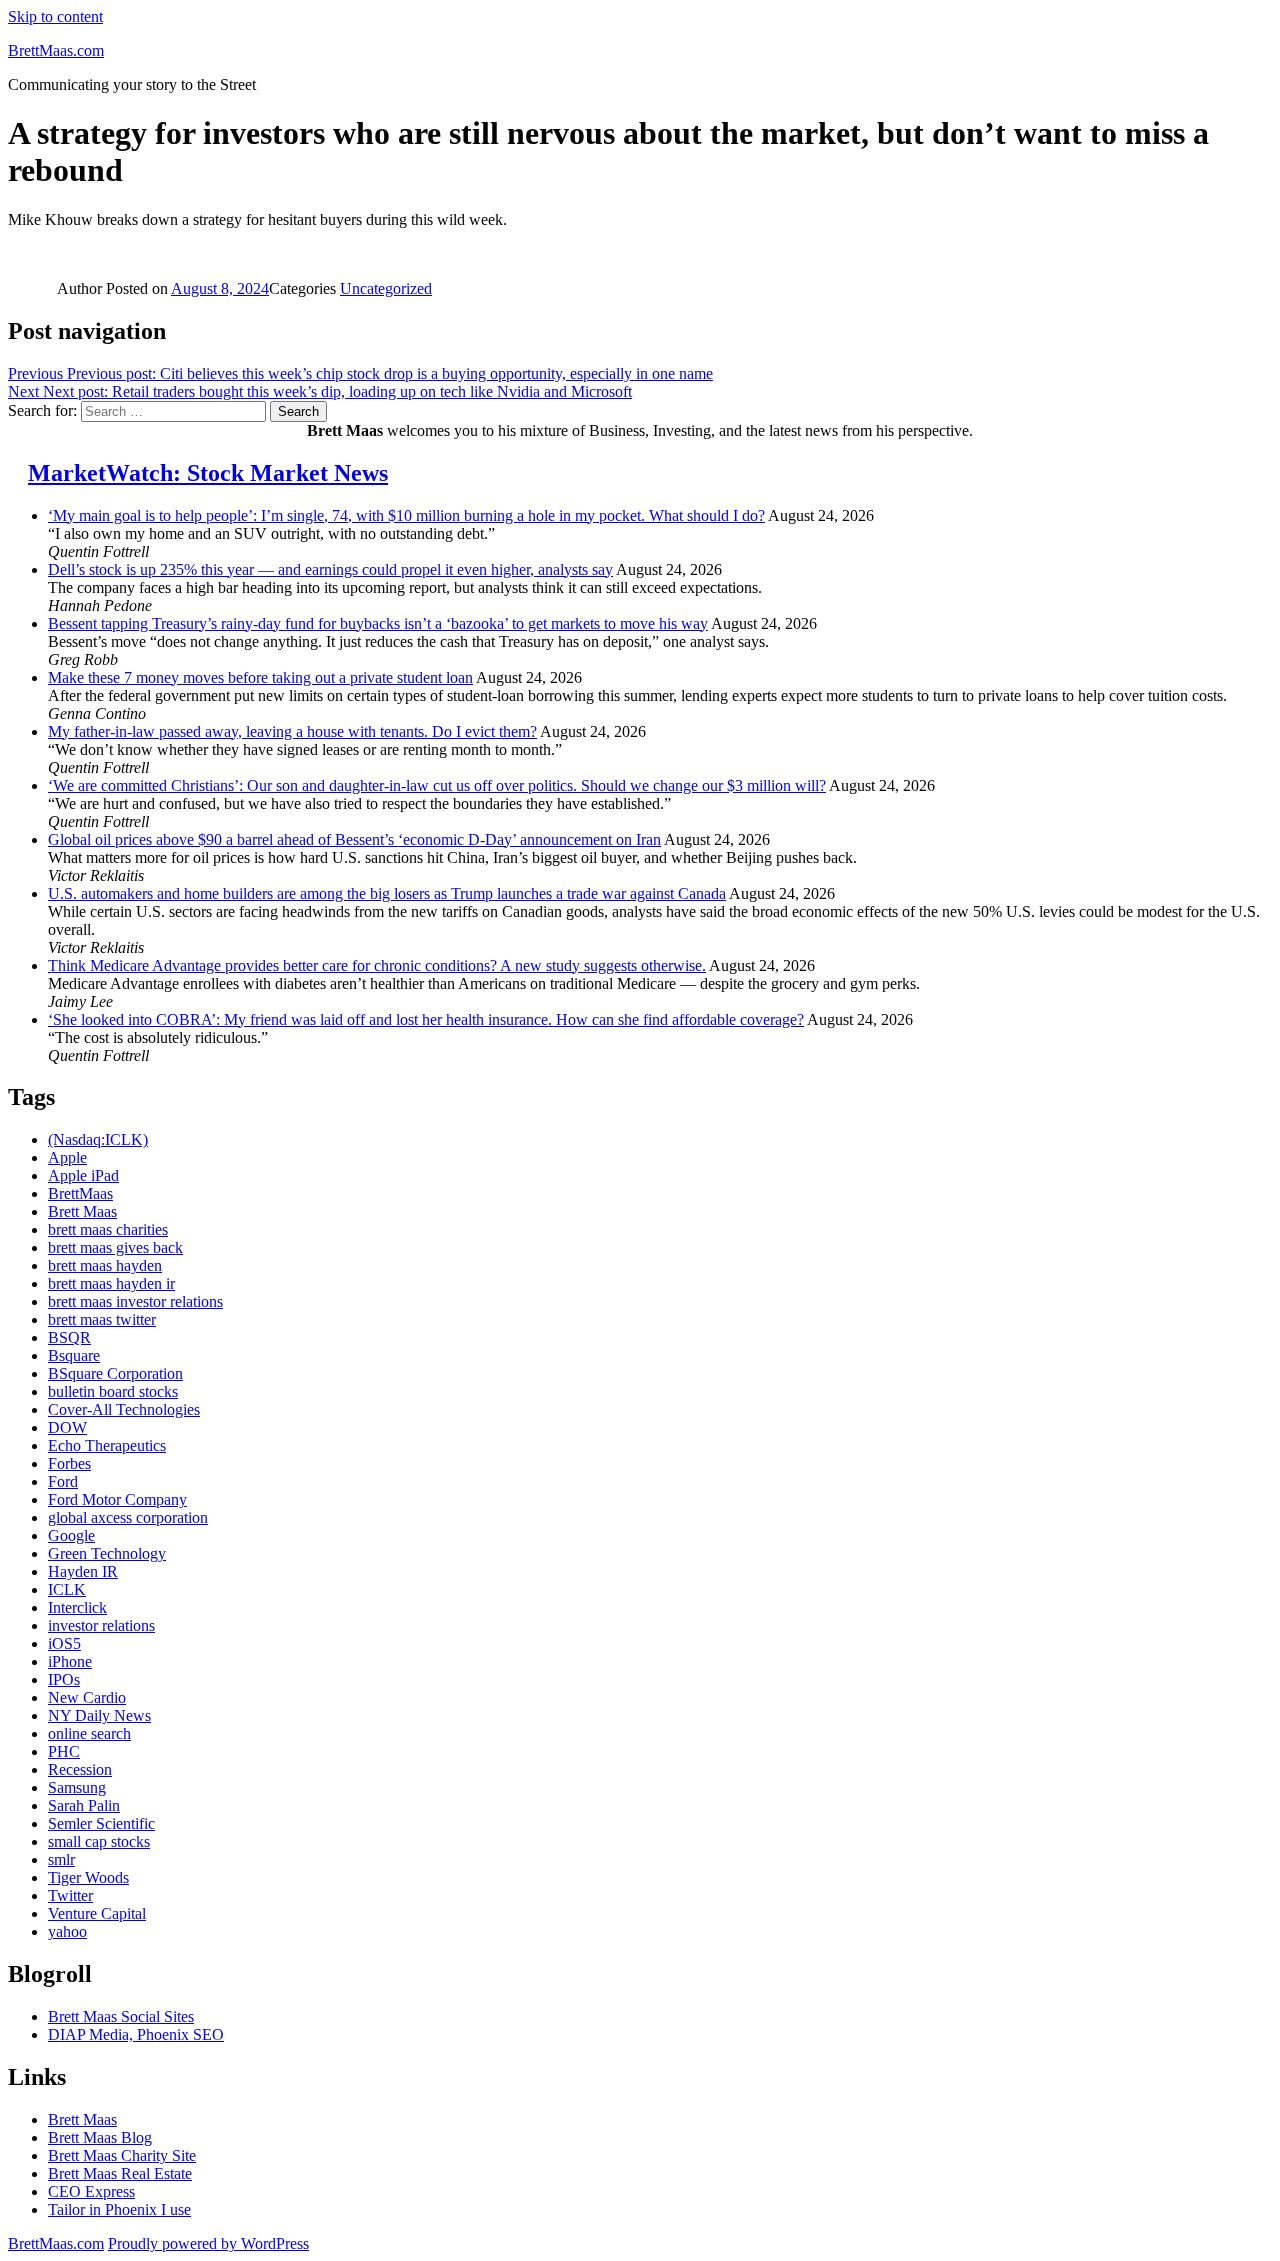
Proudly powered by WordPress (208, 2243)
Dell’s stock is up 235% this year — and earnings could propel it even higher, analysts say (330, 569)
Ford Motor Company (117, 1499)
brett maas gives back (115, 1247)
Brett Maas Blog (100, 2137)
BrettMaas (80, 1193)
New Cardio (87, 1697)
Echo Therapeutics (107, 1445)
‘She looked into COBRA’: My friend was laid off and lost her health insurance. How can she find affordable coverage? (426, 1019)
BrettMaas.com (56, 50)
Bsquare (74, 1355)
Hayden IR (83, 1571)
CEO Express (91, 2191)
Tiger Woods (88, 1877)
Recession (80, 1769)
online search (89, 1733)
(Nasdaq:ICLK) (98, 1139)
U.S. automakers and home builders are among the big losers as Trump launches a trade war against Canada (387, 893)
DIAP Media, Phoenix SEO (136, 2034)
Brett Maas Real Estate (120, 2173)
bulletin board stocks (113, 1391)
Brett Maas (82, 1211)
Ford (63, 1481)
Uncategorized (386, 288)
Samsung (77, 1787)
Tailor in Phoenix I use (119, 2209)
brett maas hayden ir (111, 1283)
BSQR (69, 1337)
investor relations (101, 1625)
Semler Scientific (101, 1823)
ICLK (67, 1589)
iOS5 (64, 1643)
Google (71, 1535)
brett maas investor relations (135, 1301)
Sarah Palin (84, 1805)
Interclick (77, 1607)
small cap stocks (99, 1841)
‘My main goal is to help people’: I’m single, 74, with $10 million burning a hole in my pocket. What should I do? (406, 515)
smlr (61, 1859)
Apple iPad (83, 1175)
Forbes (69, 1463)
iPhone (70, 1661)
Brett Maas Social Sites (121, 2016)
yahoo (67, 1931)
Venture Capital (97, 1913)
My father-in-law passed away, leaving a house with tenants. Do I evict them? (292, 731)
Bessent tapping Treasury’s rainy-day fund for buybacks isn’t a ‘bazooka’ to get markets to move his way (378, 623)
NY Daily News (99, 1715)
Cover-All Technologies (124, 1409)
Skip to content (55, 16)
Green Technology (107, 1553)
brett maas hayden (105, 1265)
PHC (64, 1751)
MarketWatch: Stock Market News (208, 473)
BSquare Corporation (115, 1373)
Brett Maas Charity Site (122, 2155)
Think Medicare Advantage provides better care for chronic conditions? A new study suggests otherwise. (377, 965)
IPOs (64, 1679)
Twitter (70, 1895)
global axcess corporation (128, 1517)
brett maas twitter (102, 1319)
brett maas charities (108, 1229)
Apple (67, 1157)
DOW (67, 1427)
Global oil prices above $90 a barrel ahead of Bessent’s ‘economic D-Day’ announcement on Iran (354, 839)
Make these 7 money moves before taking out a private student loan (260, 677)
